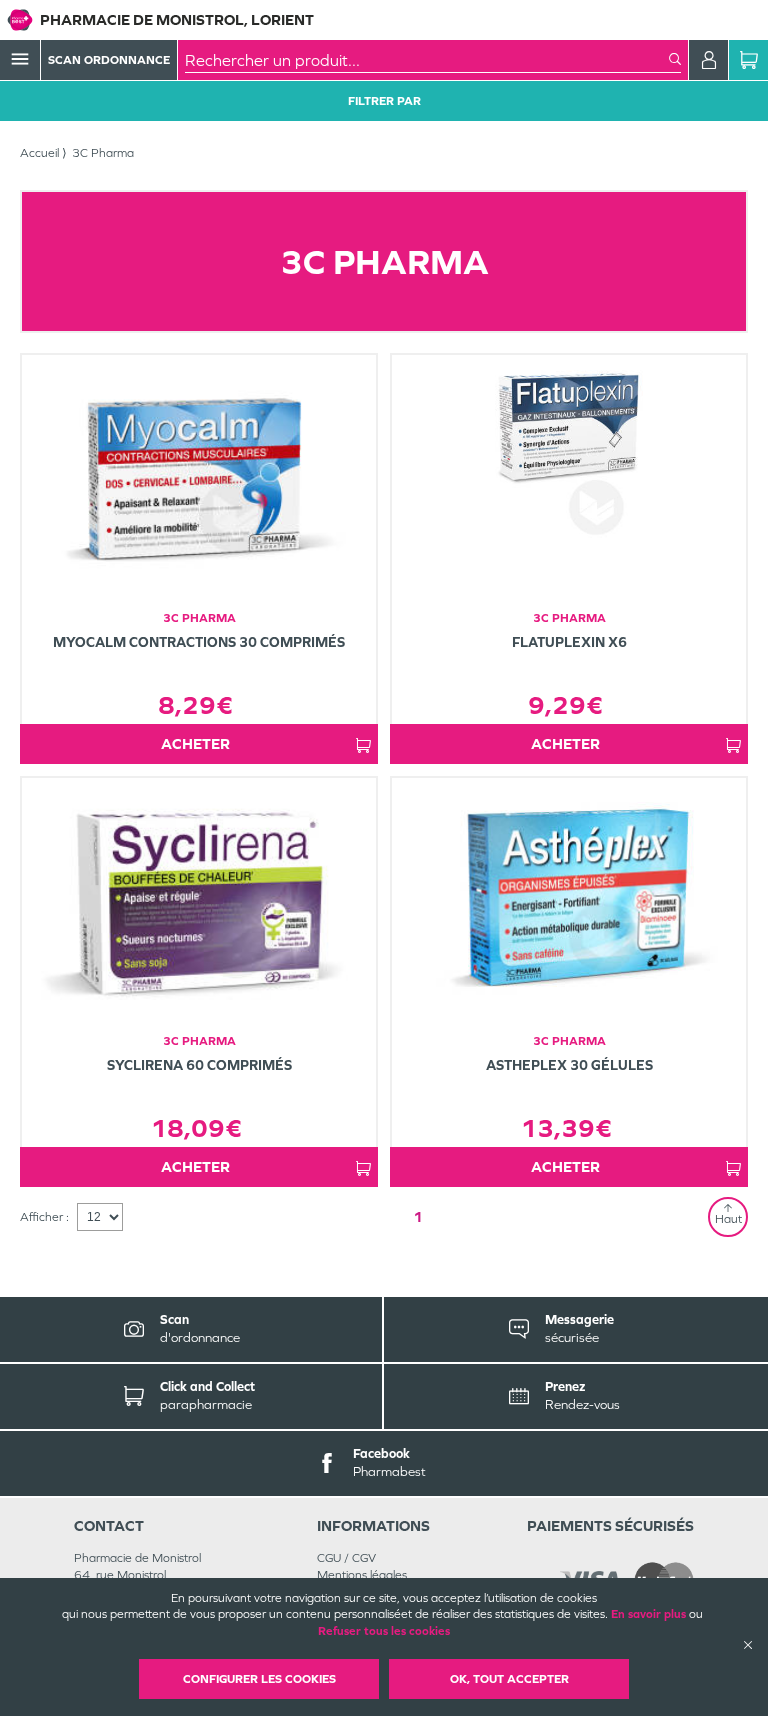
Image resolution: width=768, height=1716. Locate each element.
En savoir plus (648, 1614)
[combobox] (427, 60)
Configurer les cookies (259, 1679)
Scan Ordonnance (109, 60)
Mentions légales (362, 1575)
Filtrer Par (384, 101)
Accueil (39, 153)
